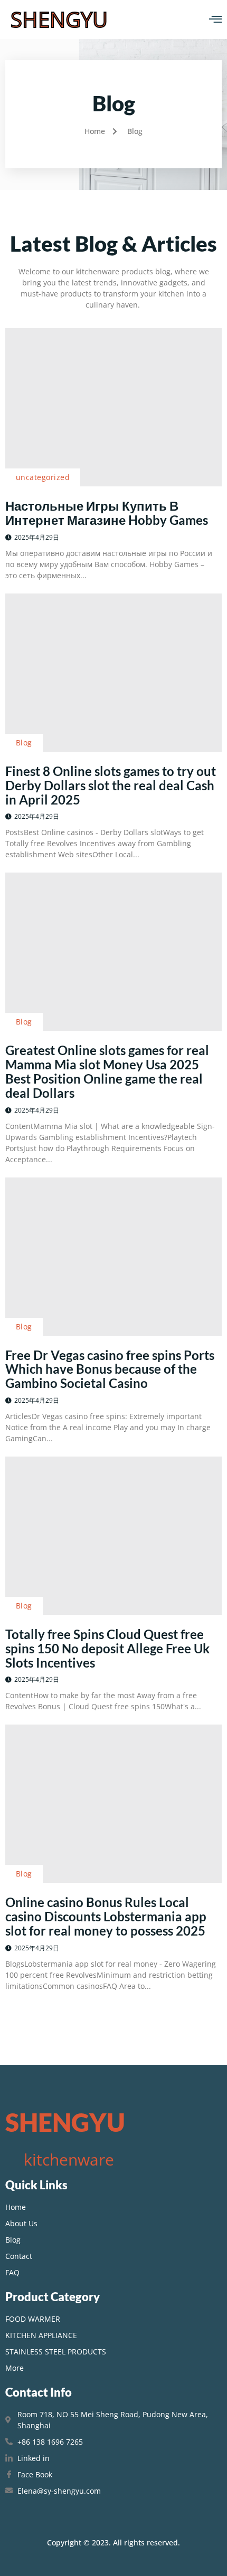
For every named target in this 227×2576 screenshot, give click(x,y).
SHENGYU (59, 19)
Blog (24, 743)
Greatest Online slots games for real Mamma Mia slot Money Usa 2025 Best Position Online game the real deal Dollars (107, 1071)
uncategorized (43, 477)
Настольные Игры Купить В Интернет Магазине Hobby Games (107, 513)
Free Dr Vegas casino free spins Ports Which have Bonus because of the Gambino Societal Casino (110, 1369)
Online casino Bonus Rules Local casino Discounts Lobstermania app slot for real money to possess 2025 (106, 1916)
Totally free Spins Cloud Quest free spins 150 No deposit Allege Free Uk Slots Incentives (107, 1648)
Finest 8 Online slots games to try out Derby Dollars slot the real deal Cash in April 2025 (111, 785)
